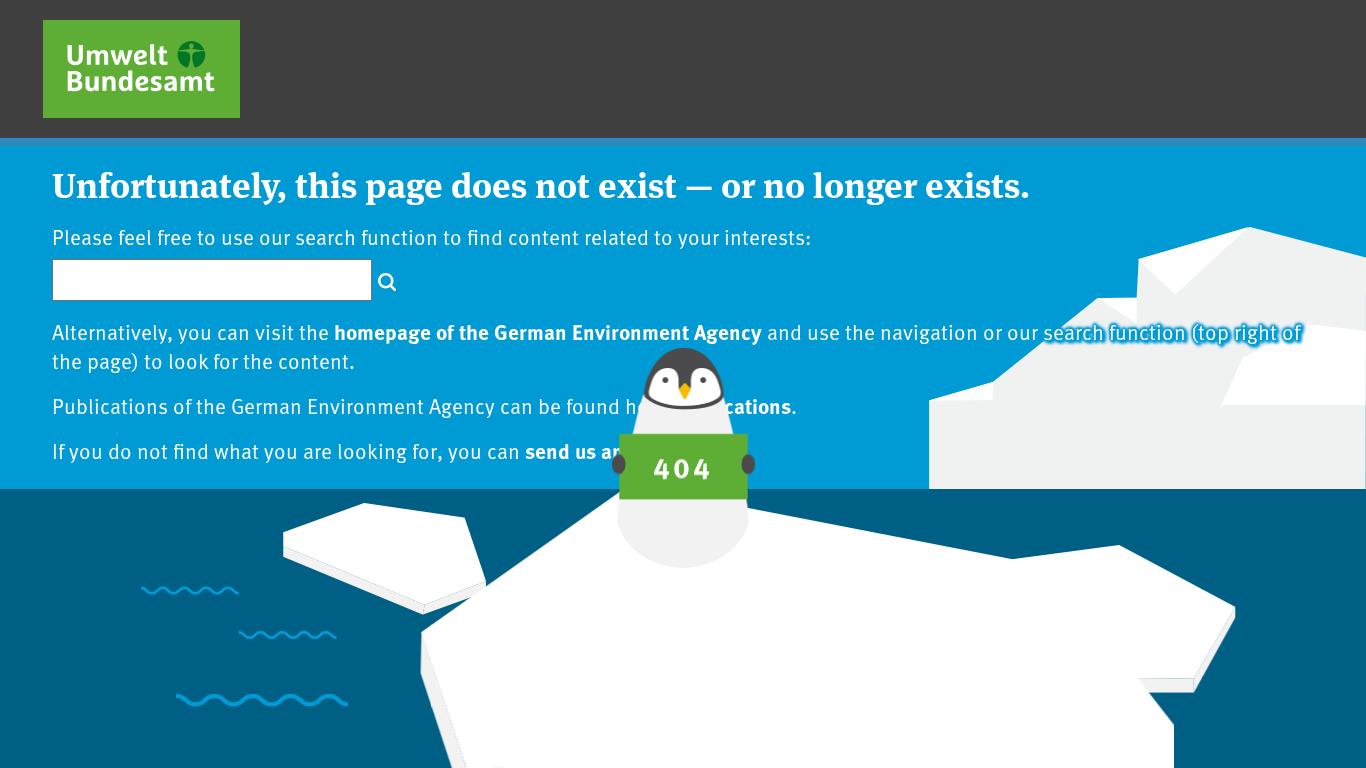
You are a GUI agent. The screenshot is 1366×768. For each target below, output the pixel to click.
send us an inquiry (610, 450)
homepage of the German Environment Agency (548, 331)
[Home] (141, 69)
